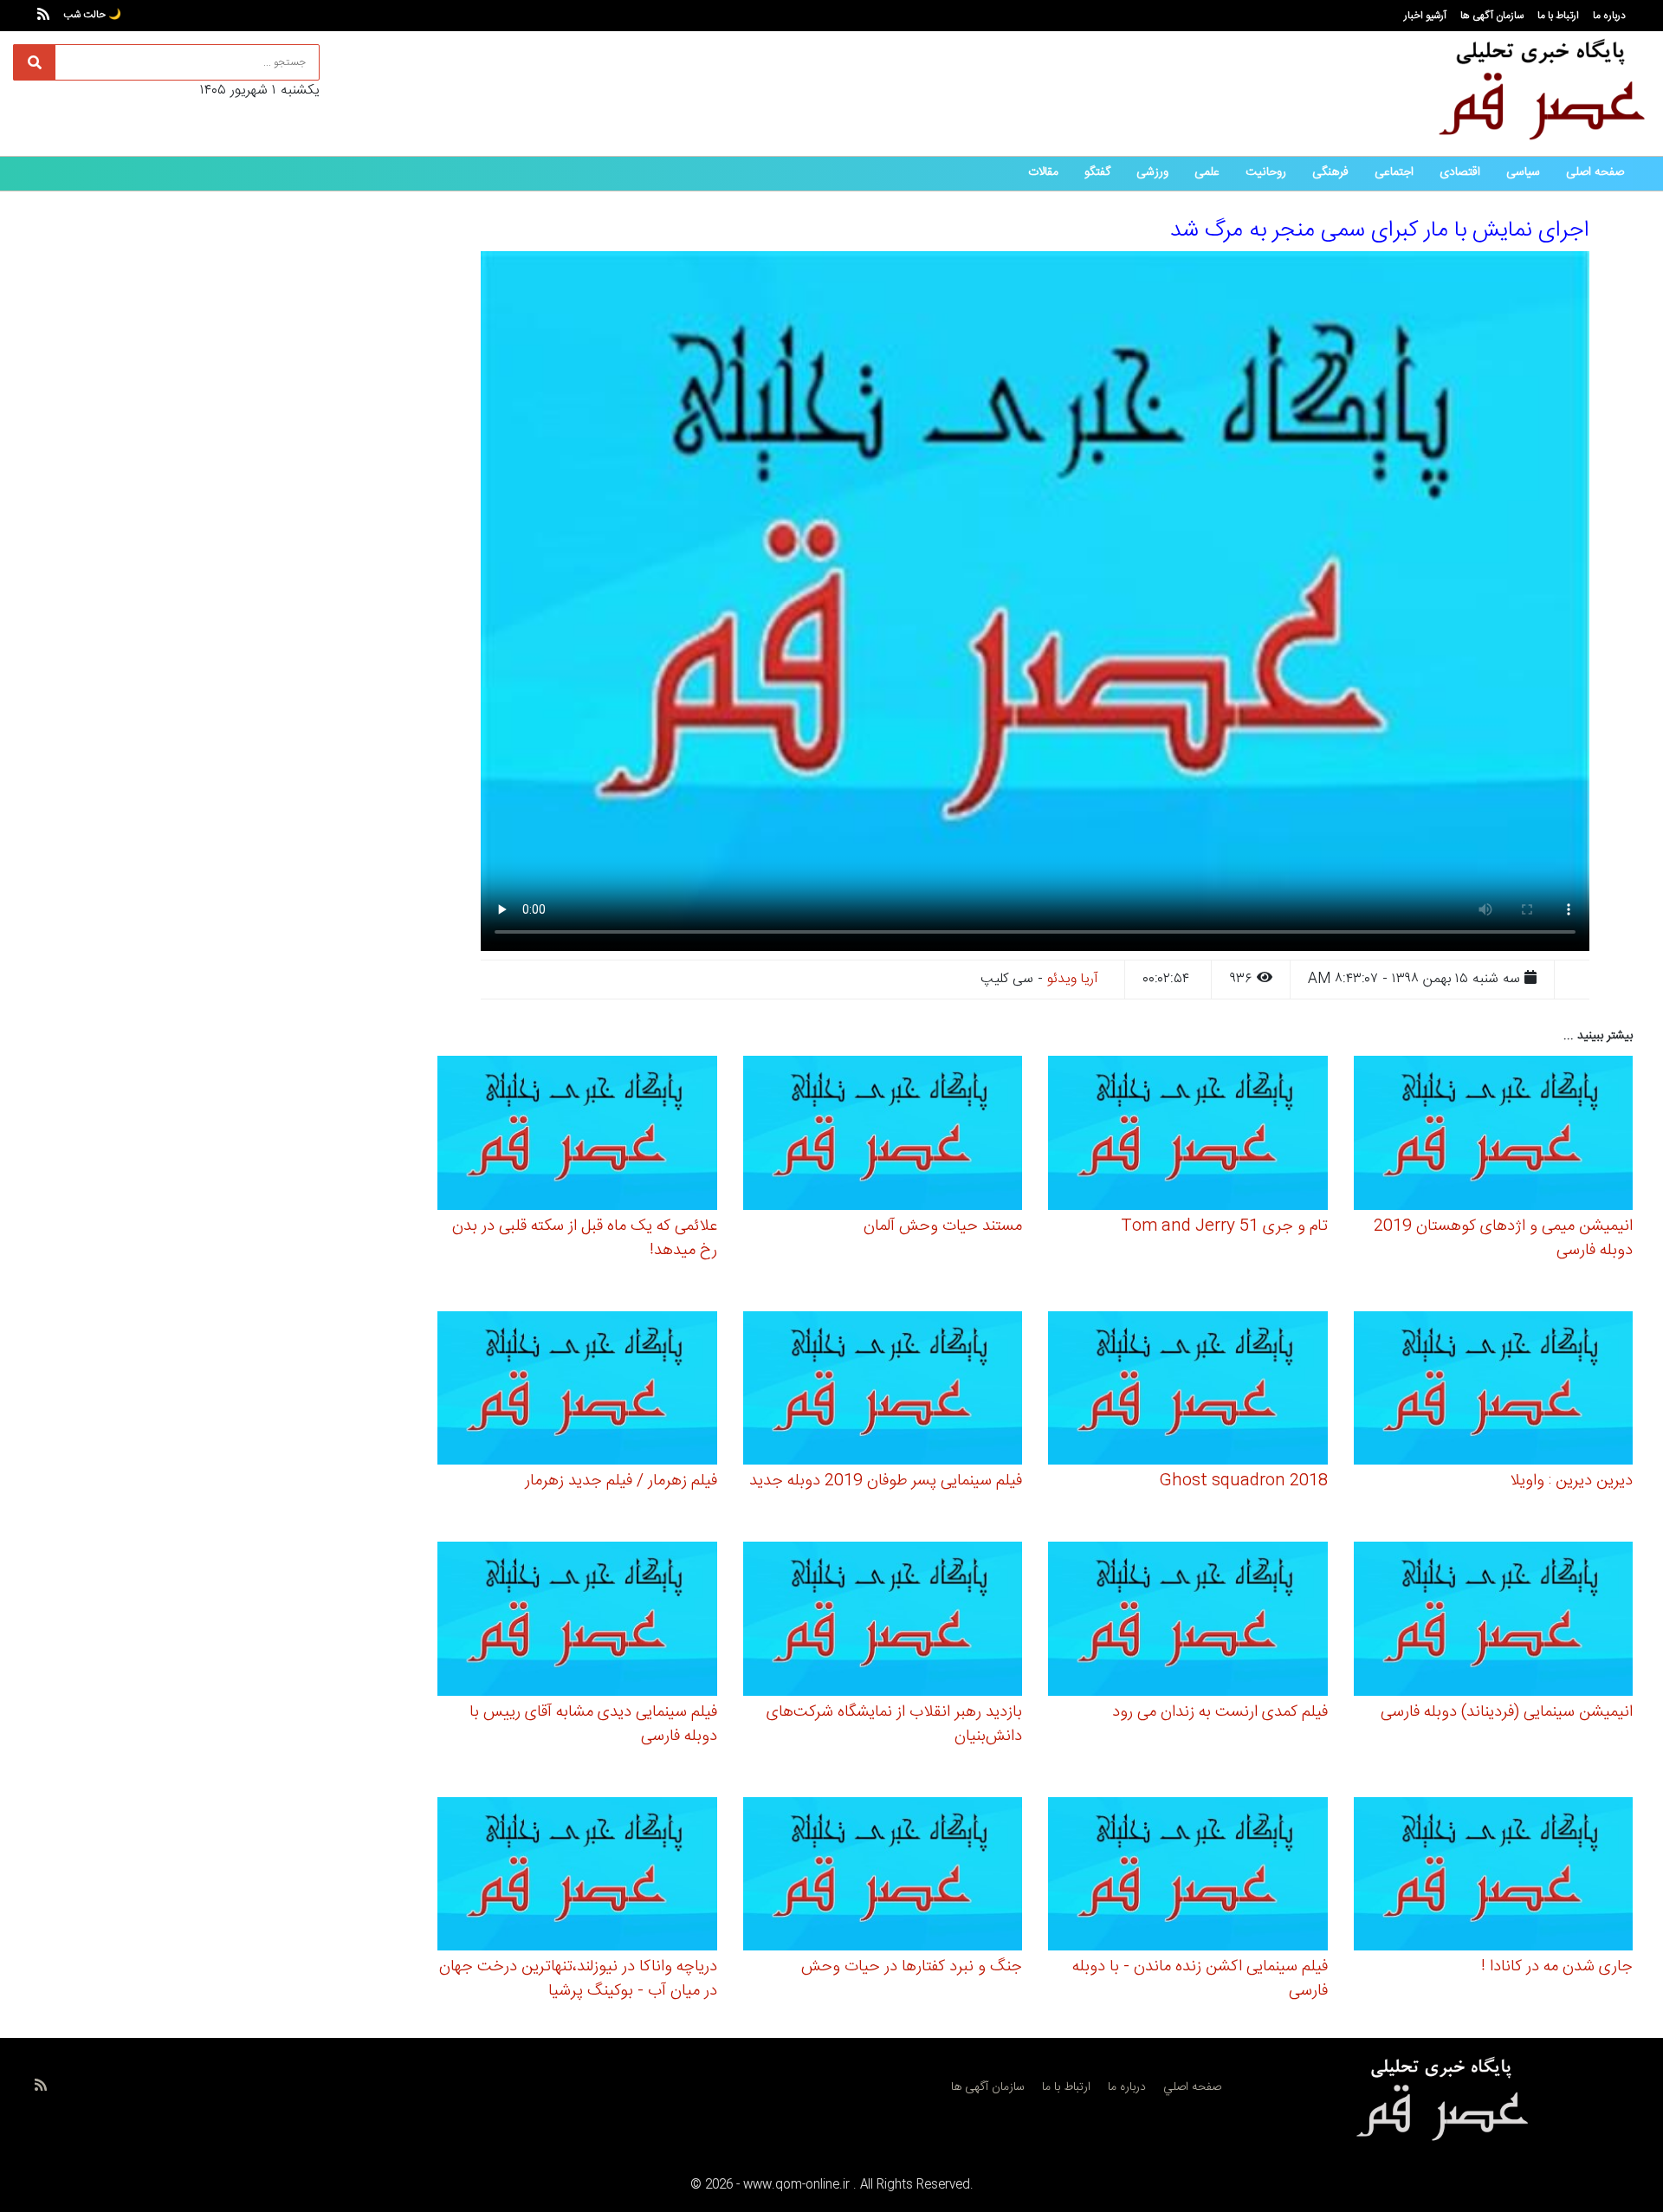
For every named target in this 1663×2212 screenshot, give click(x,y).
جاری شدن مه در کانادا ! (1557, 1967)
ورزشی (1152, 172)
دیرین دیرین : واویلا (1571, 1481)
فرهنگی (1330, 172)
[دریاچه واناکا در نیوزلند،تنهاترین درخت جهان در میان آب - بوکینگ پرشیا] (577, 1876)
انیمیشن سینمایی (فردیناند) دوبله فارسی (1507, 1712)
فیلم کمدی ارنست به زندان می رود (1220, 1712)
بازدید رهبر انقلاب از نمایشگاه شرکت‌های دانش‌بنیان (894, 1724)
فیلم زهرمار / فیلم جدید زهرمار (621, 1481)
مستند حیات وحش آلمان (943, 1226)
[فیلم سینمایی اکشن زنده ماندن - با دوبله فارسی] (1188, 1876)
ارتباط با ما (1558, 16)
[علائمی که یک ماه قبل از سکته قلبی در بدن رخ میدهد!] (577, 1136)
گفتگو (1097, 172)
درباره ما (1609, 16)
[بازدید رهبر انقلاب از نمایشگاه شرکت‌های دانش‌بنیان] (883, 1622)
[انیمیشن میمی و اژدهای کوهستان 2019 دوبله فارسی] (1494, 1136)
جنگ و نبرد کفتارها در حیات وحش (912, 1967)
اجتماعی (1394, 172)
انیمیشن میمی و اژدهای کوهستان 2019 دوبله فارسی (1503, 1239)
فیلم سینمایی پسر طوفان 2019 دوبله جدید (886, 1481)
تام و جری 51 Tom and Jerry (1224, 1226)
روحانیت (1266, 172)
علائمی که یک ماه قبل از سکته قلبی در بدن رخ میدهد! (585, 1239)
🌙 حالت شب (92, 15)
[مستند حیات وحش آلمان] (883, 1136)
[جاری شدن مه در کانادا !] (1494, 1876)
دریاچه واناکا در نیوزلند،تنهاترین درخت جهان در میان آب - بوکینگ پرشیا (578, 1979)
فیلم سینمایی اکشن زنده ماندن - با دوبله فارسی (1200, 1979)
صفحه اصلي (1192, 2087)
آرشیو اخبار (1425, 16)
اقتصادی (1460, 172)
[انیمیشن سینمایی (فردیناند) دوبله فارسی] (1494, 1622)
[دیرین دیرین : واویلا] (1494, 1391)
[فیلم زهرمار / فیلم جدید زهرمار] (577, 1391)
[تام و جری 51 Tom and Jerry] (1188, 1136)
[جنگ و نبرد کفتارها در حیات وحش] (883, 1876)
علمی (1207, 172)
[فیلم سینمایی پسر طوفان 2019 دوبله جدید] (883, 1391)
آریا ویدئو (1073, 979)
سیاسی (1523, 172)
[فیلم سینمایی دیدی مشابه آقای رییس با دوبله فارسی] (577, 1622)
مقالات (1043, 172)
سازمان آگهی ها (1492, 16)
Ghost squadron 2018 (1243, 1481)
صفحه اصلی (1595, 172)
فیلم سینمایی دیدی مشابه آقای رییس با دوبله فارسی (593, 1724)
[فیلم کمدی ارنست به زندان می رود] (1188, 1622)
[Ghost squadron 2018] (1188, 1391)
